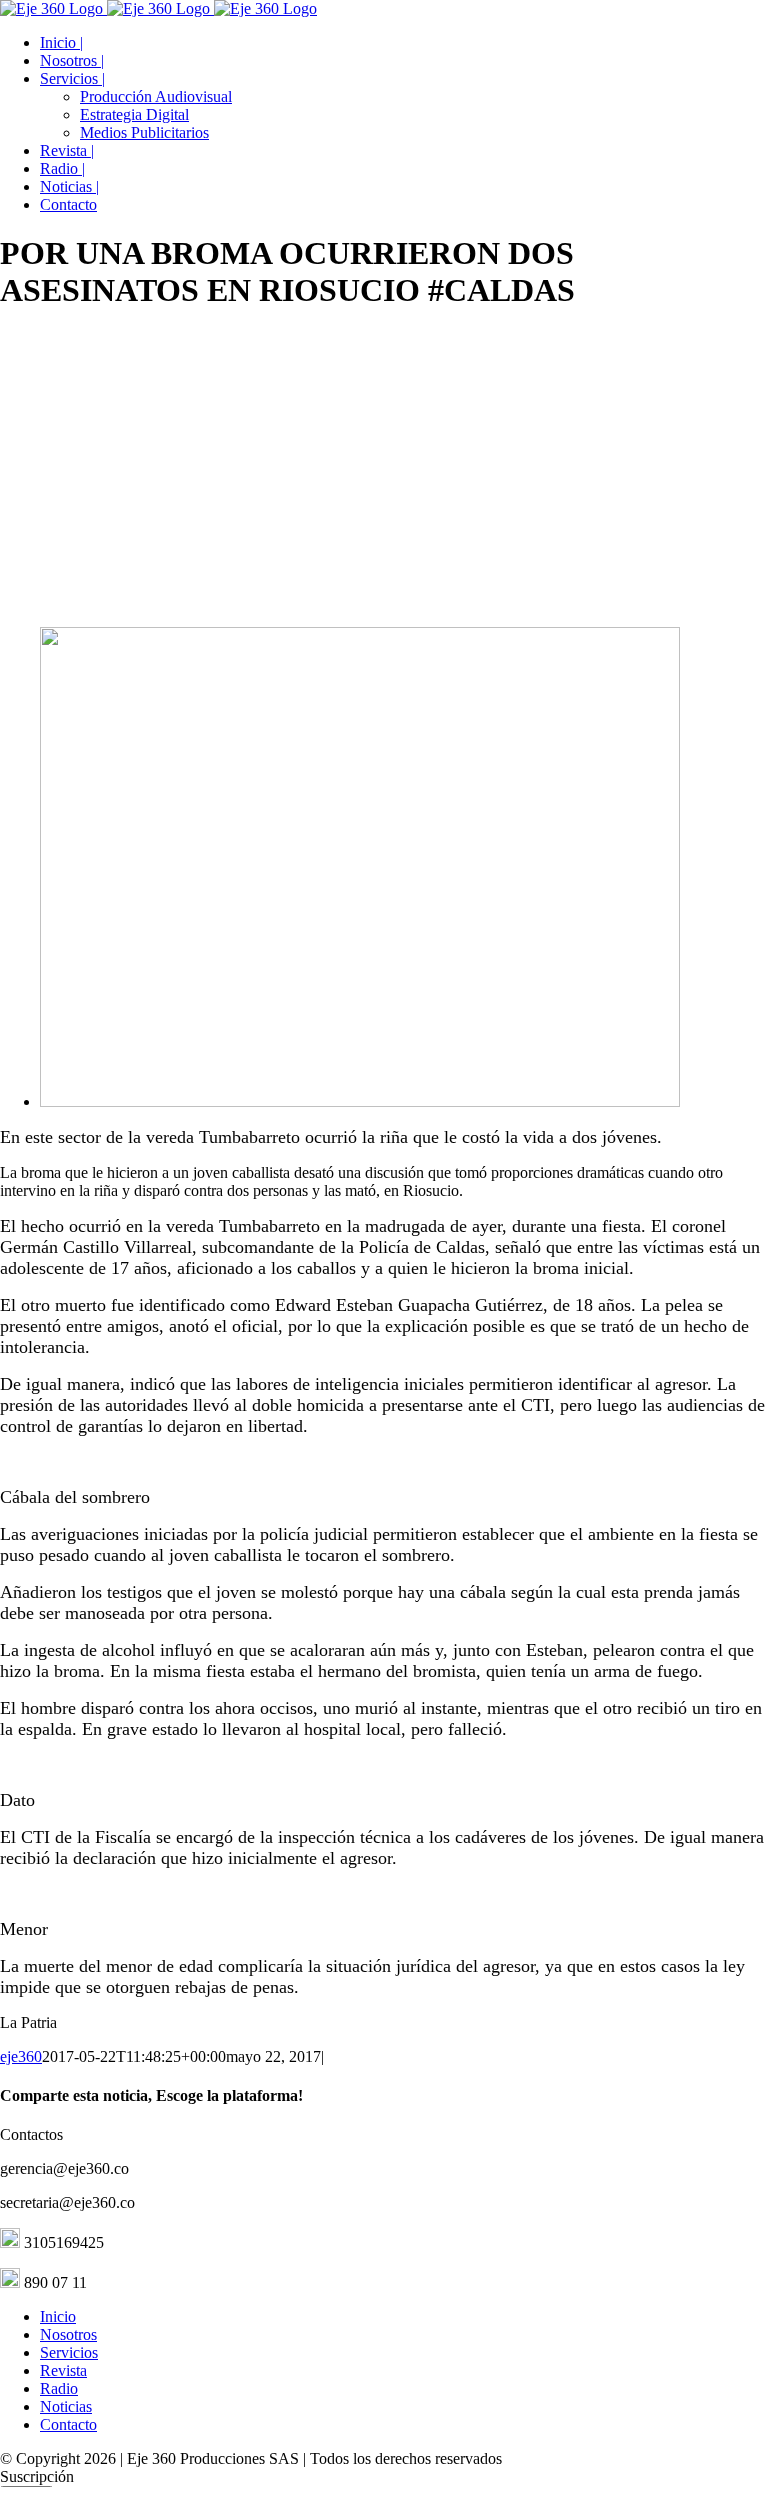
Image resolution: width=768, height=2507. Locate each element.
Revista (63, 2370)
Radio (59, 2388)
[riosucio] (360, 1101)
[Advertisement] (384, 471)
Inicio (58, 2316)
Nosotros (68, 2334)
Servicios (69, 2352)
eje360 (21, 2056)
